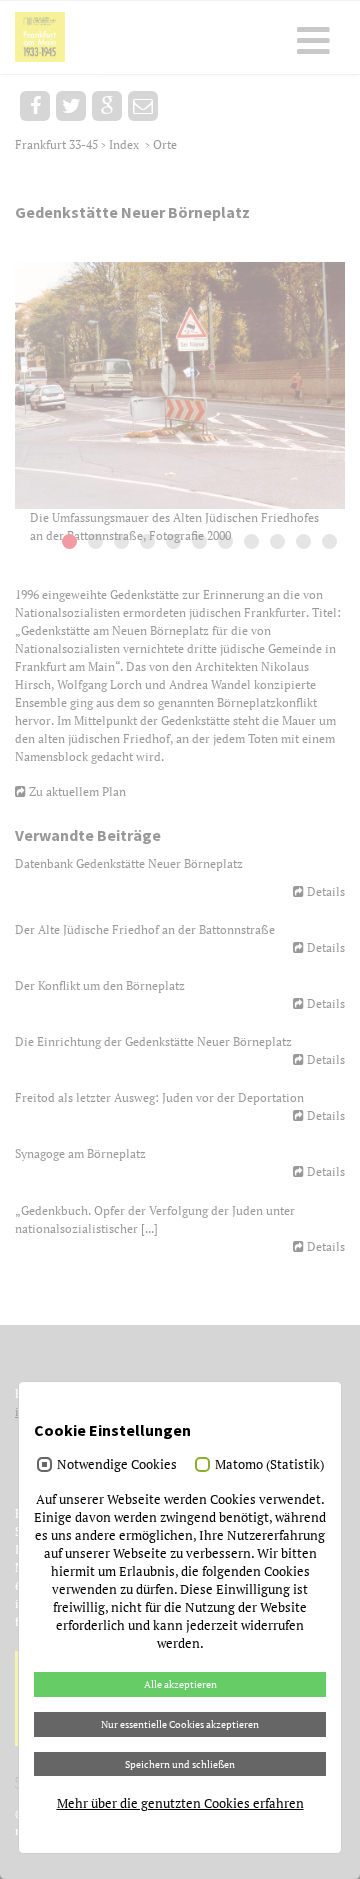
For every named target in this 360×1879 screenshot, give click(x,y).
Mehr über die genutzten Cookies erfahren (180, 1803)
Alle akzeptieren (180, 1684)
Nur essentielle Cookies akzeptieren (180, 1724)
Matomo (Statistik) (269, 1464)
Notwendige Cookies (117, 1464)
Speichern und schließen (180, 1764)
